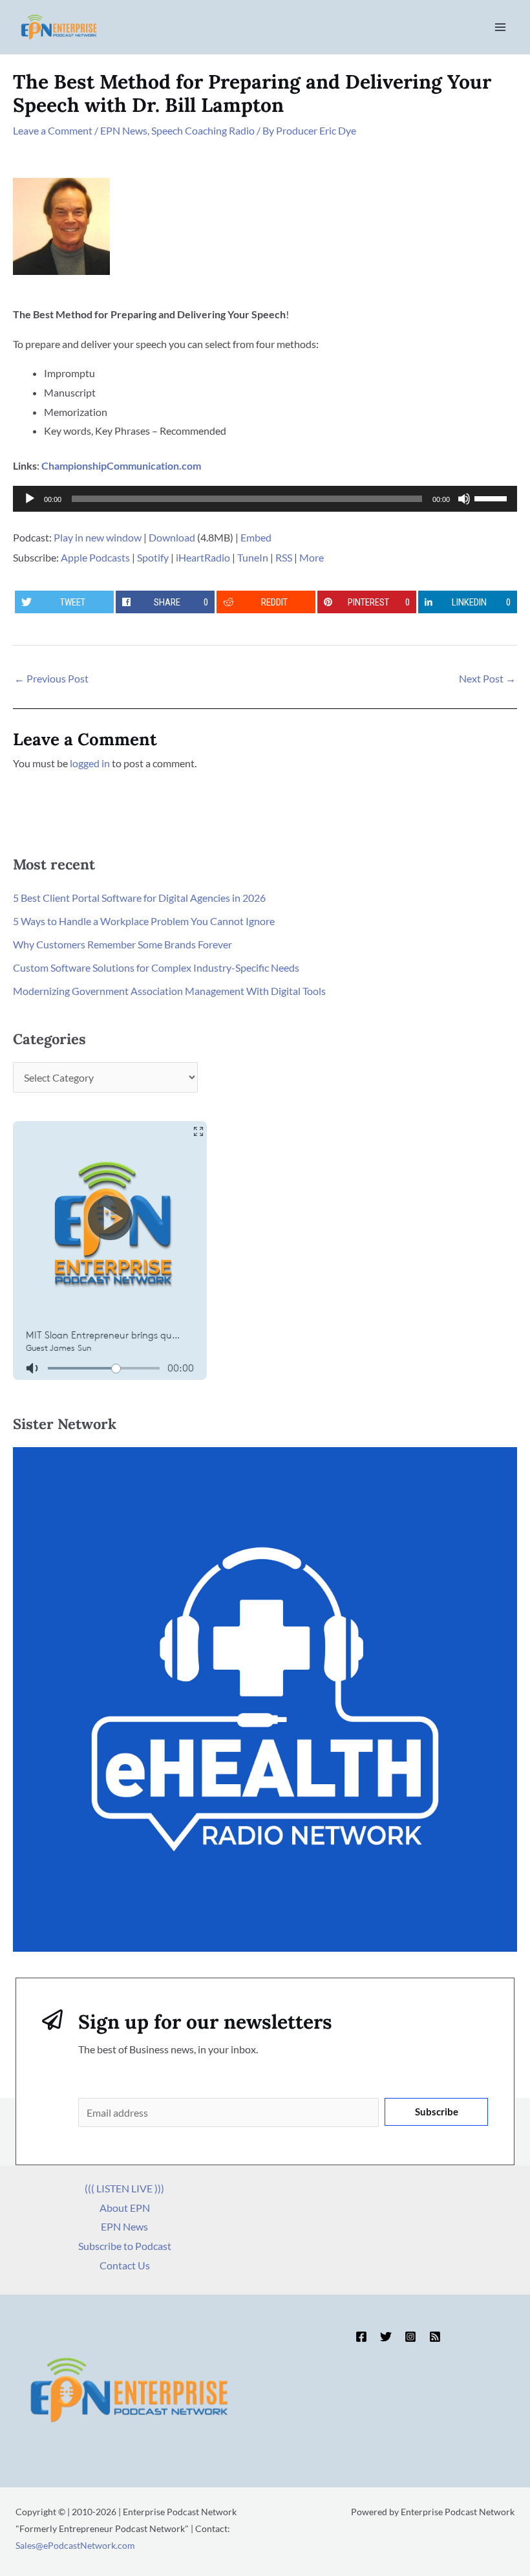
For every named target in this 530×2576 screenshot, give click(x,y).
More (312, 557)
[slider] (493, 497)
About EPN (125, 2208)
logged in (90, 763)
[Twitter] (386, 2337)
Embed (256, 537)
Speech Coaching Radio (203, 130)
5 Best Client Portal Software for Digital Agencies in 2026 (139, 898)
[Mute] (464, 499)
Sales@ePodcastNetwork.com (75, 2545)
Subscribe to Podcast (125, 2246)
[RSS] (435, 2337)
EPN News (124, 130)
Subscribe (437, 2112)
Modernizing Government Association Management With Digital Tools (169, 991)
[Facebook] (361, 2337)
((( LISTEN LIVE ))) (124, 2188)
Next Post (487, 678)
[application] (265, 499)
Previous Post (51, 678)
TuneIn (253, 557)
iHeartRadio (203, 557)
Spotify (153, 557)
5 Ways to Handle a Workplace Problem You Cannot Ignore (144, 921)
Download (172, 537)
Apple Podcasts (95, 557)
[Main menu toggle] (500, 27)
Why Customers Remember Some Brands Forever (122, 944)
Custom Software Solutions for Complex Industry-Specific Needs (156, 967)
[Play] (30, 499)
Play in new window (98, 537)
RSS (284, 557)
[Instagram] (410, 2337)
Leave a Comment (53, 130)
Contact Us (125, 2265)
